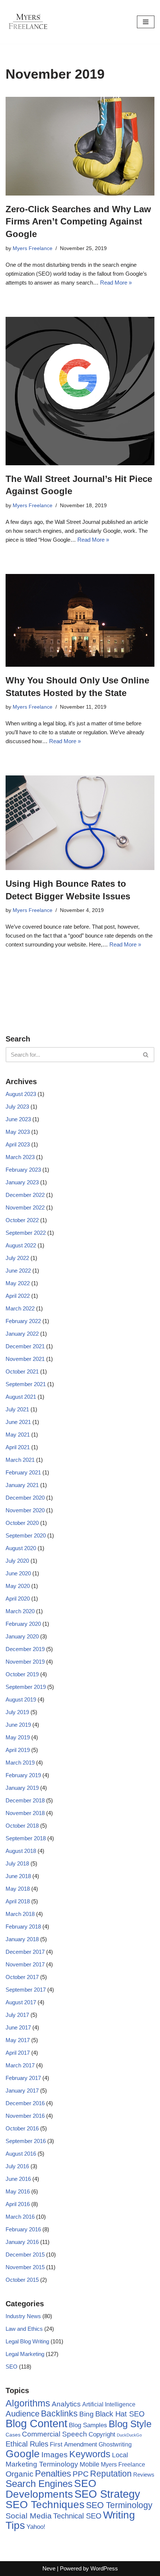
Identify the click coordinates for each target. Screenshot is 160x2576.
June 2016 (18, 2179)
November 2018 (25, 1813)
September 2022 (26, 1233)
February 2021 (23, 1472)
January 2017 (22, 2091)
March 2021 (20, 1460)
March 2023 (20, 1157)
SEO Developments (51, 2489)
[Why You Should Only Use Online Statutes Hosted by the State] (80, 620)
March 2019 (20, 1763)
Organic (20, 2474)
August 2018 (21, 1851)
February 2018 (23, 1927)
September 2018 (26, 1838)
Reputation (111, 2474)
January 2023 (22, 1182)
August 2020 (21, 1548)
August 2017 (21, 2002)
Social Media (29, 2516)
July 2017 (17, 2015)
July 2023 (17, 1107)
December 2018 (25, 1800)
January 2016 (22, 2242)
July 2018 (17, 1863)
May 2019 (18, 1737)
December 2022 (25, 1195)
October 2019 (22, 1674)
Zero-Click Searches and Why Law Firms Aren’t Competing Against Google (78, 221)
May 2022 (18, 1283)
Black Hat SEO (120, 2414)
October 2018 (22, 1826)
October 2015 (22, 2280)
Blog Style (130, 2424)
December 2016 (25, 2103)
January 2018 (22, 1939)
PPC (81, 2474)
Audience (23, 2414)
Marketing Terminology (42, 2464)
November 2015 (25, 2267)
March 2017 (20, 2065)
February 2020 (23, 1624)
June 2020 (18, 1573)
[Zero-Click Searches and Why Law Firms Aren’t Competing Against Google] (80, 146)
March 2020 (20, 1611)
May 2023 (18, 1132)
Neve (49, 2568)
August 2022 (21, 1245)
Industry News (23, 2316)
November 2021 (25, 1359)
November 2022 (25, 1207)
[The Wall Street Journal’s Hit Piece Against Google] (80, 391)
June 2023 (18, 1119)
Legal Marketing (25, 2354)
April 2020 (18, 1599)
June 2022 (18, 1271)
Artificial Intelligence (109, 2404)
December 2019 (25, 1649)
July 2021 (17, 1409)
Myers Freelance (33, 248)
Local (120, 2455)
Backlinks (59, 2413)
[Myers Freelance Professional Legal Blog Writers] (28, 22)
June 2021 (18, 1422)
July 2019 (17, 1712)
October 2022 (22, 1220)
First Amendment (73, 2444)
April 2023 (18, 1144)
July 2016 (17, 2166)
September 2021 (26, 1384)
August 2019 (21, 1699)
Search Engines (39, 2484)
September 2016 (26, 2141)
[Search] (146, 1055)
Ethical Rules (27, 2444)
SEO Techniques (45, 2505)
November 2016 (25, 2116)
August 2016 (21, 2154)
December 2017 (25, 1952)
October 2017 (22, 1977)
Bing (87, 2414)
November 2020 (25, 1510)
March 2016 (20, 2217)
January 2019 (22, 1788)
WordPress (104, 2568)
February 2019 (23, 1775)
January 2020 (22, 1636)
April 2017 (18, 2053)
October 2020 (22, 1523)
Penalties (53, 2473)
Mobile (89, 2464)
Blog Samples (88, 2425)
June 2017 (18, 2027)
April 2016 (18, 2204)
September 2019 (26, 1687)
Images (55, 2454)
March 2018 (20, 1914)
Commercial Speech (55, 2434)
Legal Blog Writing (27, 2341)
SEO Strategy (107, 2494)
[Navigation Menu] (146, 22)
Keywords (90, 2454)
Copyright (102, 2434)
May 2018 (18, 1889)
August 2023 (21, 1094)
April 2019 (18, 1750)
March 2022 (20, 1308)
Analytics (66, 2404)
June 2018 (18, 1876)
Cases (13, 2435)
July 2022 (17, 1258)
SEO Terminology (119, 2505)
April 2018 (18, 1901)
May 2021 (18, 1435)
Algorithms (28, 2403)
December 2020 (25, 1498)
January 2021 (22, 1485)
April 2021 (18, 1447)
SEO (12, 2367)
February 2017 (23, 2078)
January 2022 (22, 1334)
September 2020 (26, 1535)
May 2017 (18, 2040)
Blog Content (36, 2423)
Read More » (116, 283)
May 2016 (18, 2191)
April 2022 (18, 1296)
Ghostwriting (115, 2444)
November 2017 (25, 1964)
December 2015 (25, 2255)
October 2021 (22, 1371)
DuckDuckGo (129, 2435)
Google (23, 2454)
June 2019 (18, 1725)
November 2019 (25, 1662)
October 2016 (22, 2128)
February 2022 (23, 1321)
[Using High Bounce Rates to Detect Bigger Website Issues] (80, 823)
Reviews (144, 2475)
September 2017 (26, 1990)
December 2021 (25, 1346)
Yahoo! (36, 2527)
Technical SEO (77, 2516)
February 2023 (23, 1170)
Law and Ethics (24, 2329)
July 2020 (17, 1561)
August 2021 (21, 1397)
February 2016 (23, 2229)
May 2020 (18, 1586)
